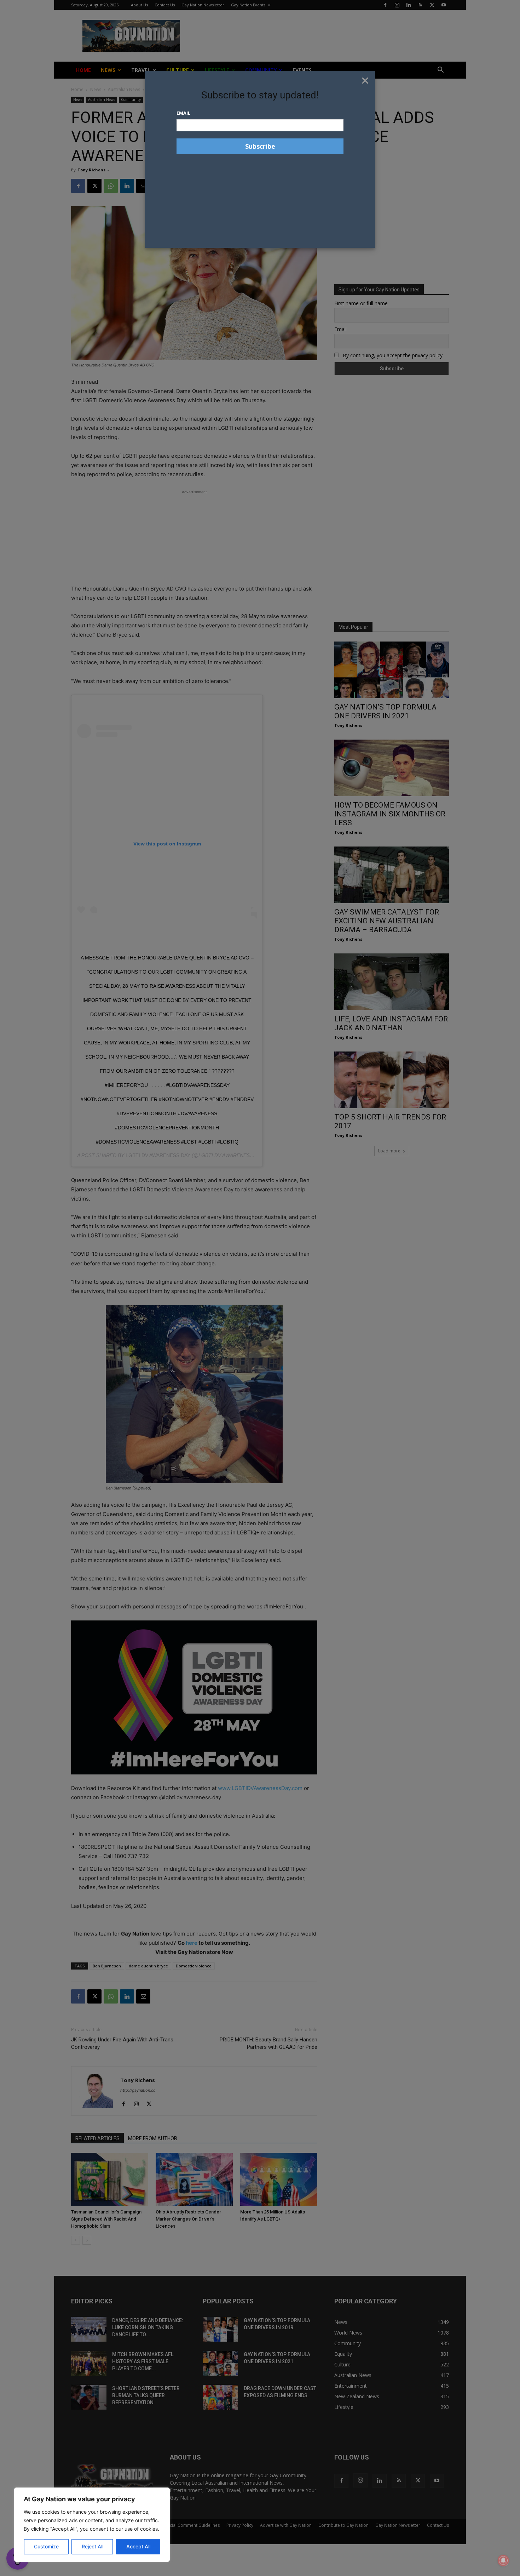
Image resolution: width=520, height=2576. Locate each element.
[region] (92, 2525)
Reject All (93, 2546)
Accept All (138, 2546)
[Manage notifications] (503, 2560)
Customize (46, 2546)
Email (183, 113)
